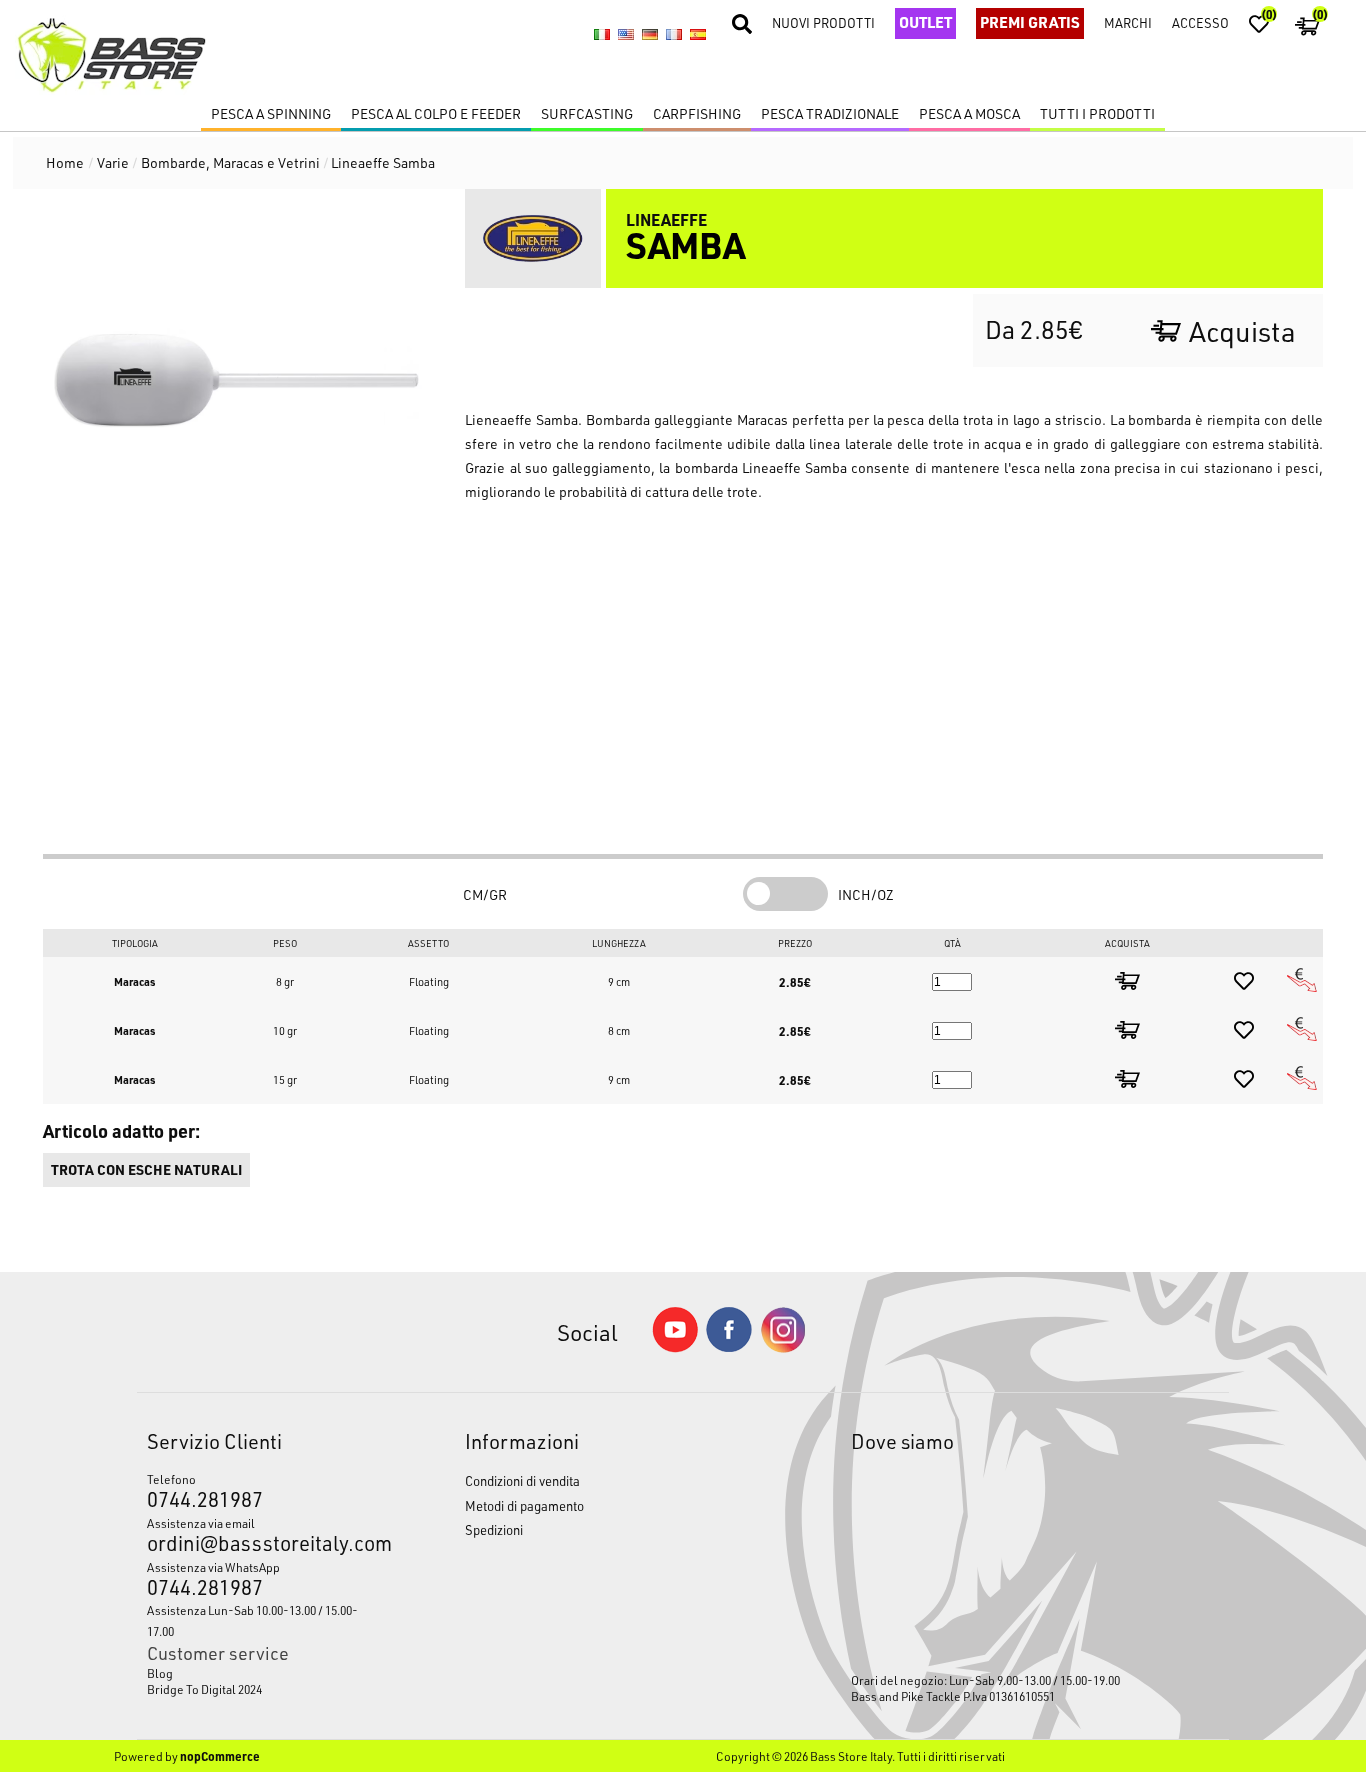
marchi (1128, 22)
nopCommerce (220, 1756)
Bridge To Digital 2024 (204, 1689)
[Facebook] (729, 1346)
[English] (626, 35)
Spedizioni (494, 1529)
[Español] (698, 35)
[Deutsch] (650, 35)
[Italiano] (602, 35)
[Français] (674, 35)
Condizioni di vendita (522, 1480)
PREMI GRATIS (1030, 22)
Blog (160, 1673)
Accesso (1200, 22)
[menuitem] (265, 1673)
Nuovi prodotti (823, 22)
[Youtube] (675, 1347)
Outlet (925, 22)
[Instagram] (783, 1347)
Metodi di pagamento (524, 1505)
